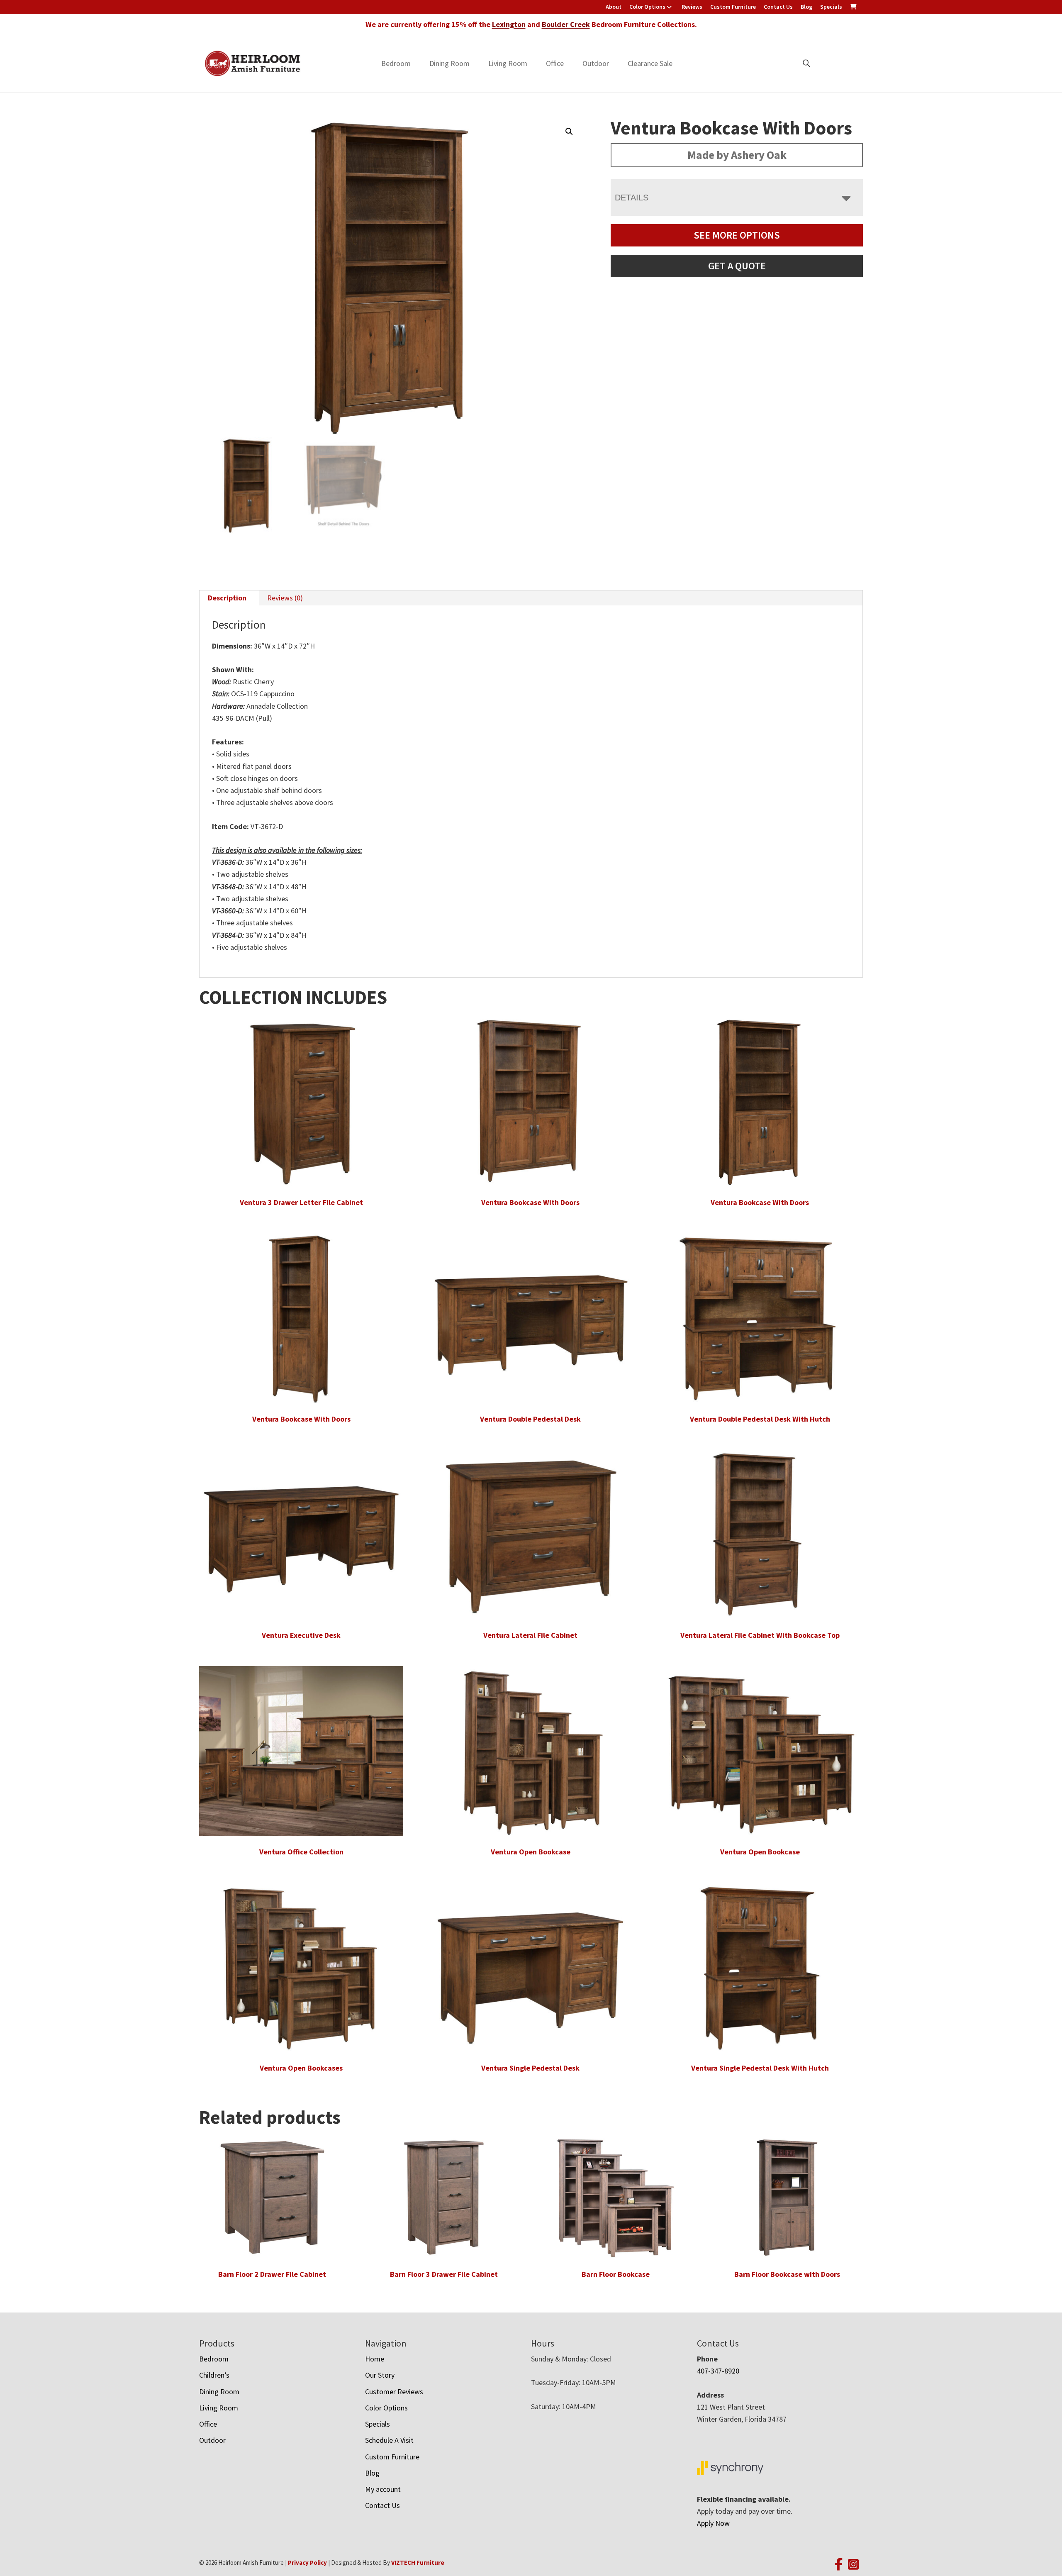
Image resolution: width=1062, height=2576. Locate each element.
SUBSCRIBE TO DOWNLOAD (613, 1340)
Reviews (692, 7)
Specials (831, 7)
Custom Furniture (733, 7)
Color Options (647, 7)
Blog (806, 7)
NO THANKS (613, 1372)
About (614, 7)
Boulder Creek (566, 24)
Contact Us (778, 7)
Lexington (509, 24)
